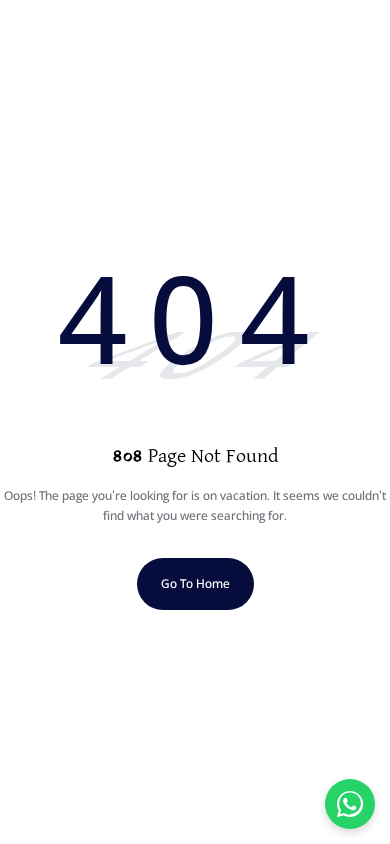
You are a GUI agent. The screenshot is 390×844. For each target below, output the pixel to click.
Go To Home (195, 583)
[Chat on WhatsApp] (350, 804)
